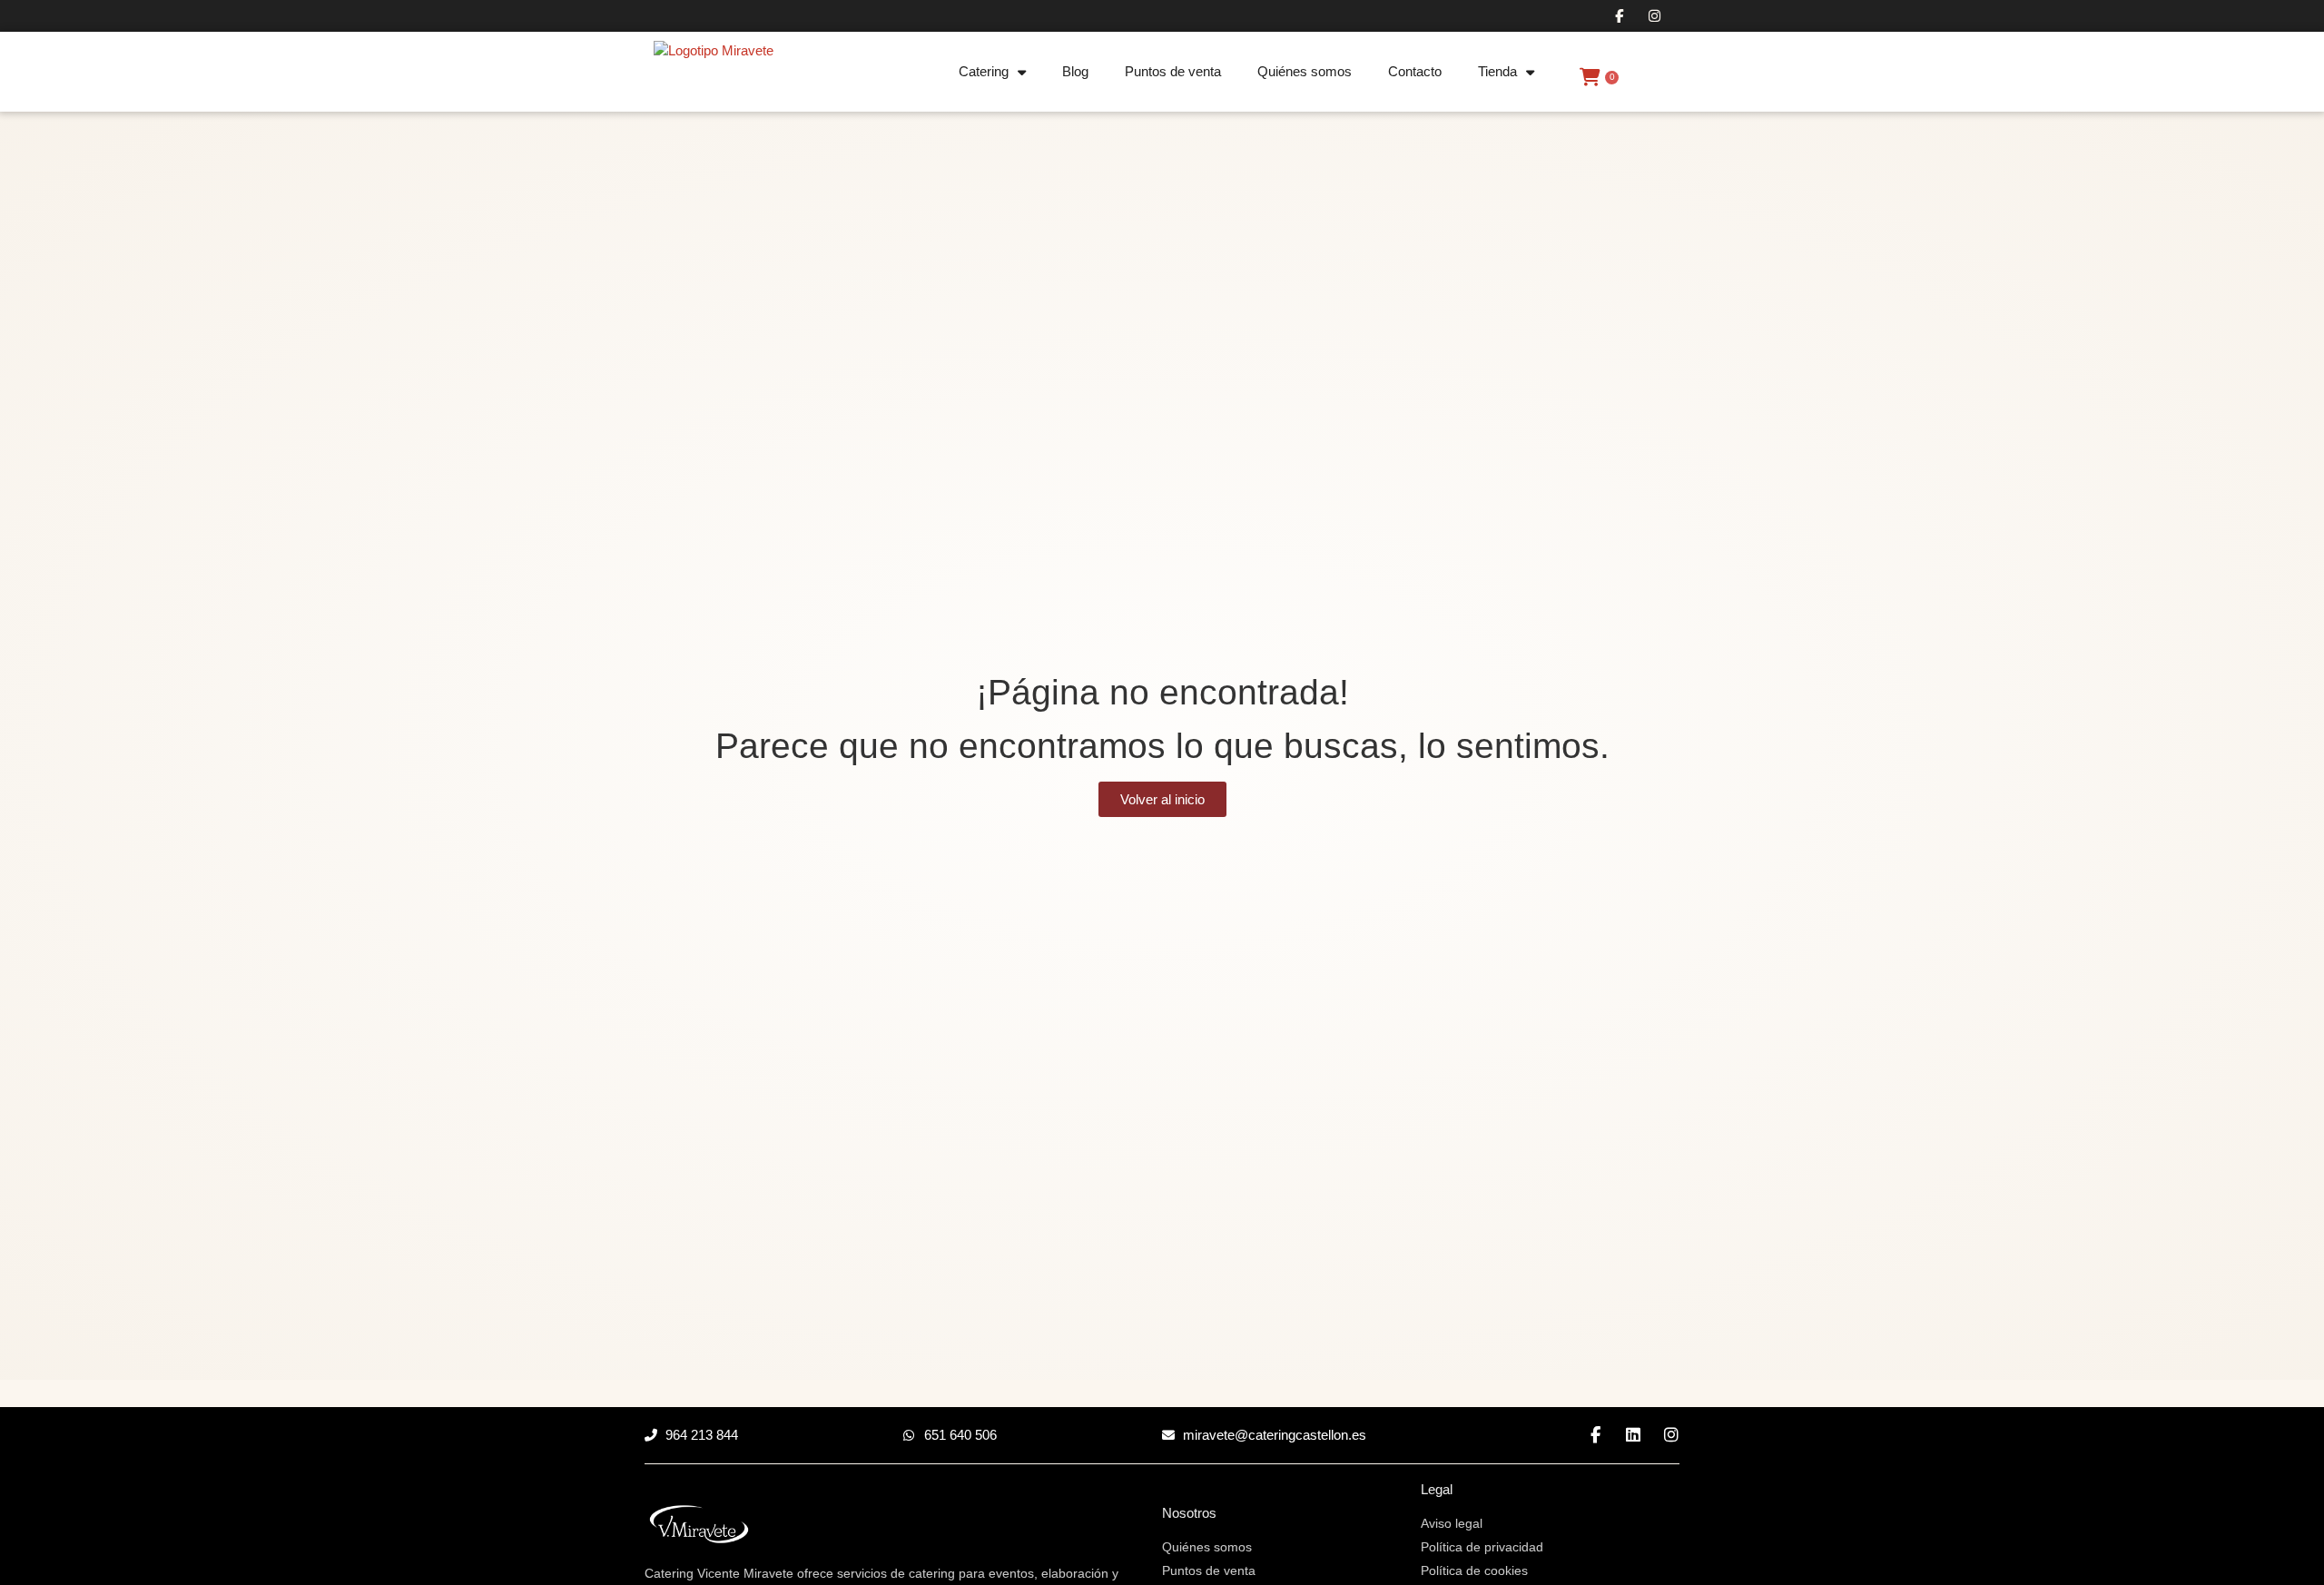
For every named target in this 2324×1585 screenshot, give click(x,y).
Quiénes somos (1305, 71)
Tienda (1497, 71)
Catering (984, 71)
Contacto (1415, 71)
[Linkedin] (1633, 1435)
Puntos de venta (1173, 71)
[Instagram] (1654, 16)
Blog (1075, 71)
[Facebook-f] (1619, 16)
